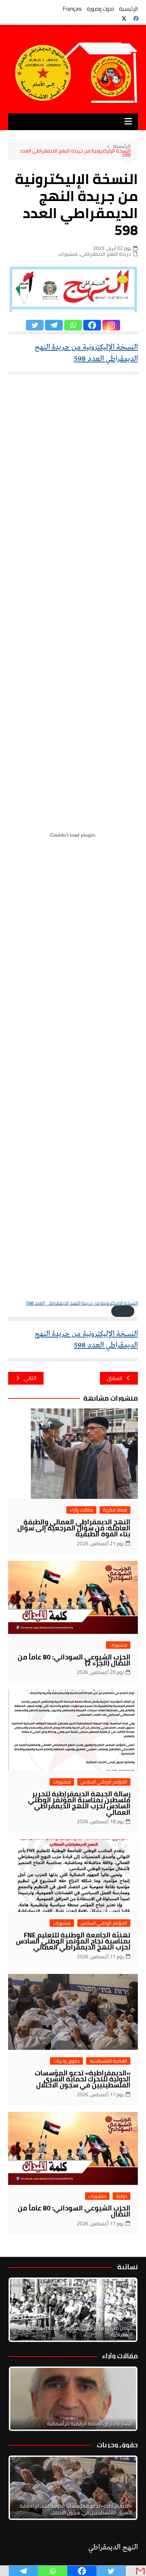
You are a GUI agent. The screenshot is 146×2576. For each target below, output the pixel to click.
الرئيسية (128, 9)
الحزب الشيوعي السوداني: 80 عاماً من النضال (74, 2211)
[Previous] (23, 2399)
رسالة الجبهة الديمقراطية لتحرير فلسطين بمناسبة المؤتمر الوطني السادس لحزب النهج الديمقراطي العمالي (79, 1803)
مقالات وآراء (81, 1510)
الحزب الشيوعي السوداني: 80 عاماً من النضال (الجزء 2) (74, 1660)
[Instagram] (111, 325)
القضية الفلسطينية (108, 2061)
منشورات (68, 254)
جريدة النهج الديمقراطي (106, 254)
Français (72, 9)
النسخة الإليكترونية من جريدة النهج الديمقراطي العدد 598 (86, 353)
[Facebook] (92, 325)
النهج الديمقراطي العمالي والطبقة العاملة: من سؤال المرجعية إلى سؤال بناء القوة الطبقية (74, 1528)
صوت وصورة (100, 9)
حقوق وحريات (66, 2061)
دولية (122, 2196)
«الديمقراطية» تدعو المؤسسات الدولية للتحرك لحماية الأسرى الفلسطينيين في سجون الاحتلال (83, 2079)
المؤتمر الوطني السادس (104, 1782)
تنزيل (123, 1311)
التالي (30, 1378)
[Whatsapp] (73, 325)
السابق (115, 1378)
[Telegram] (54, 325)
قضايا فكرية (115, 1510)
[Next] (123, 2310)
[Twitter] (35, 325)
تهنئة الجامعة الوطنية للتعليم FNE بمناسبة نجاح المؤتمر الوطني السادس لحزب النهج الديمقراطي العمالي (73, 1941)
